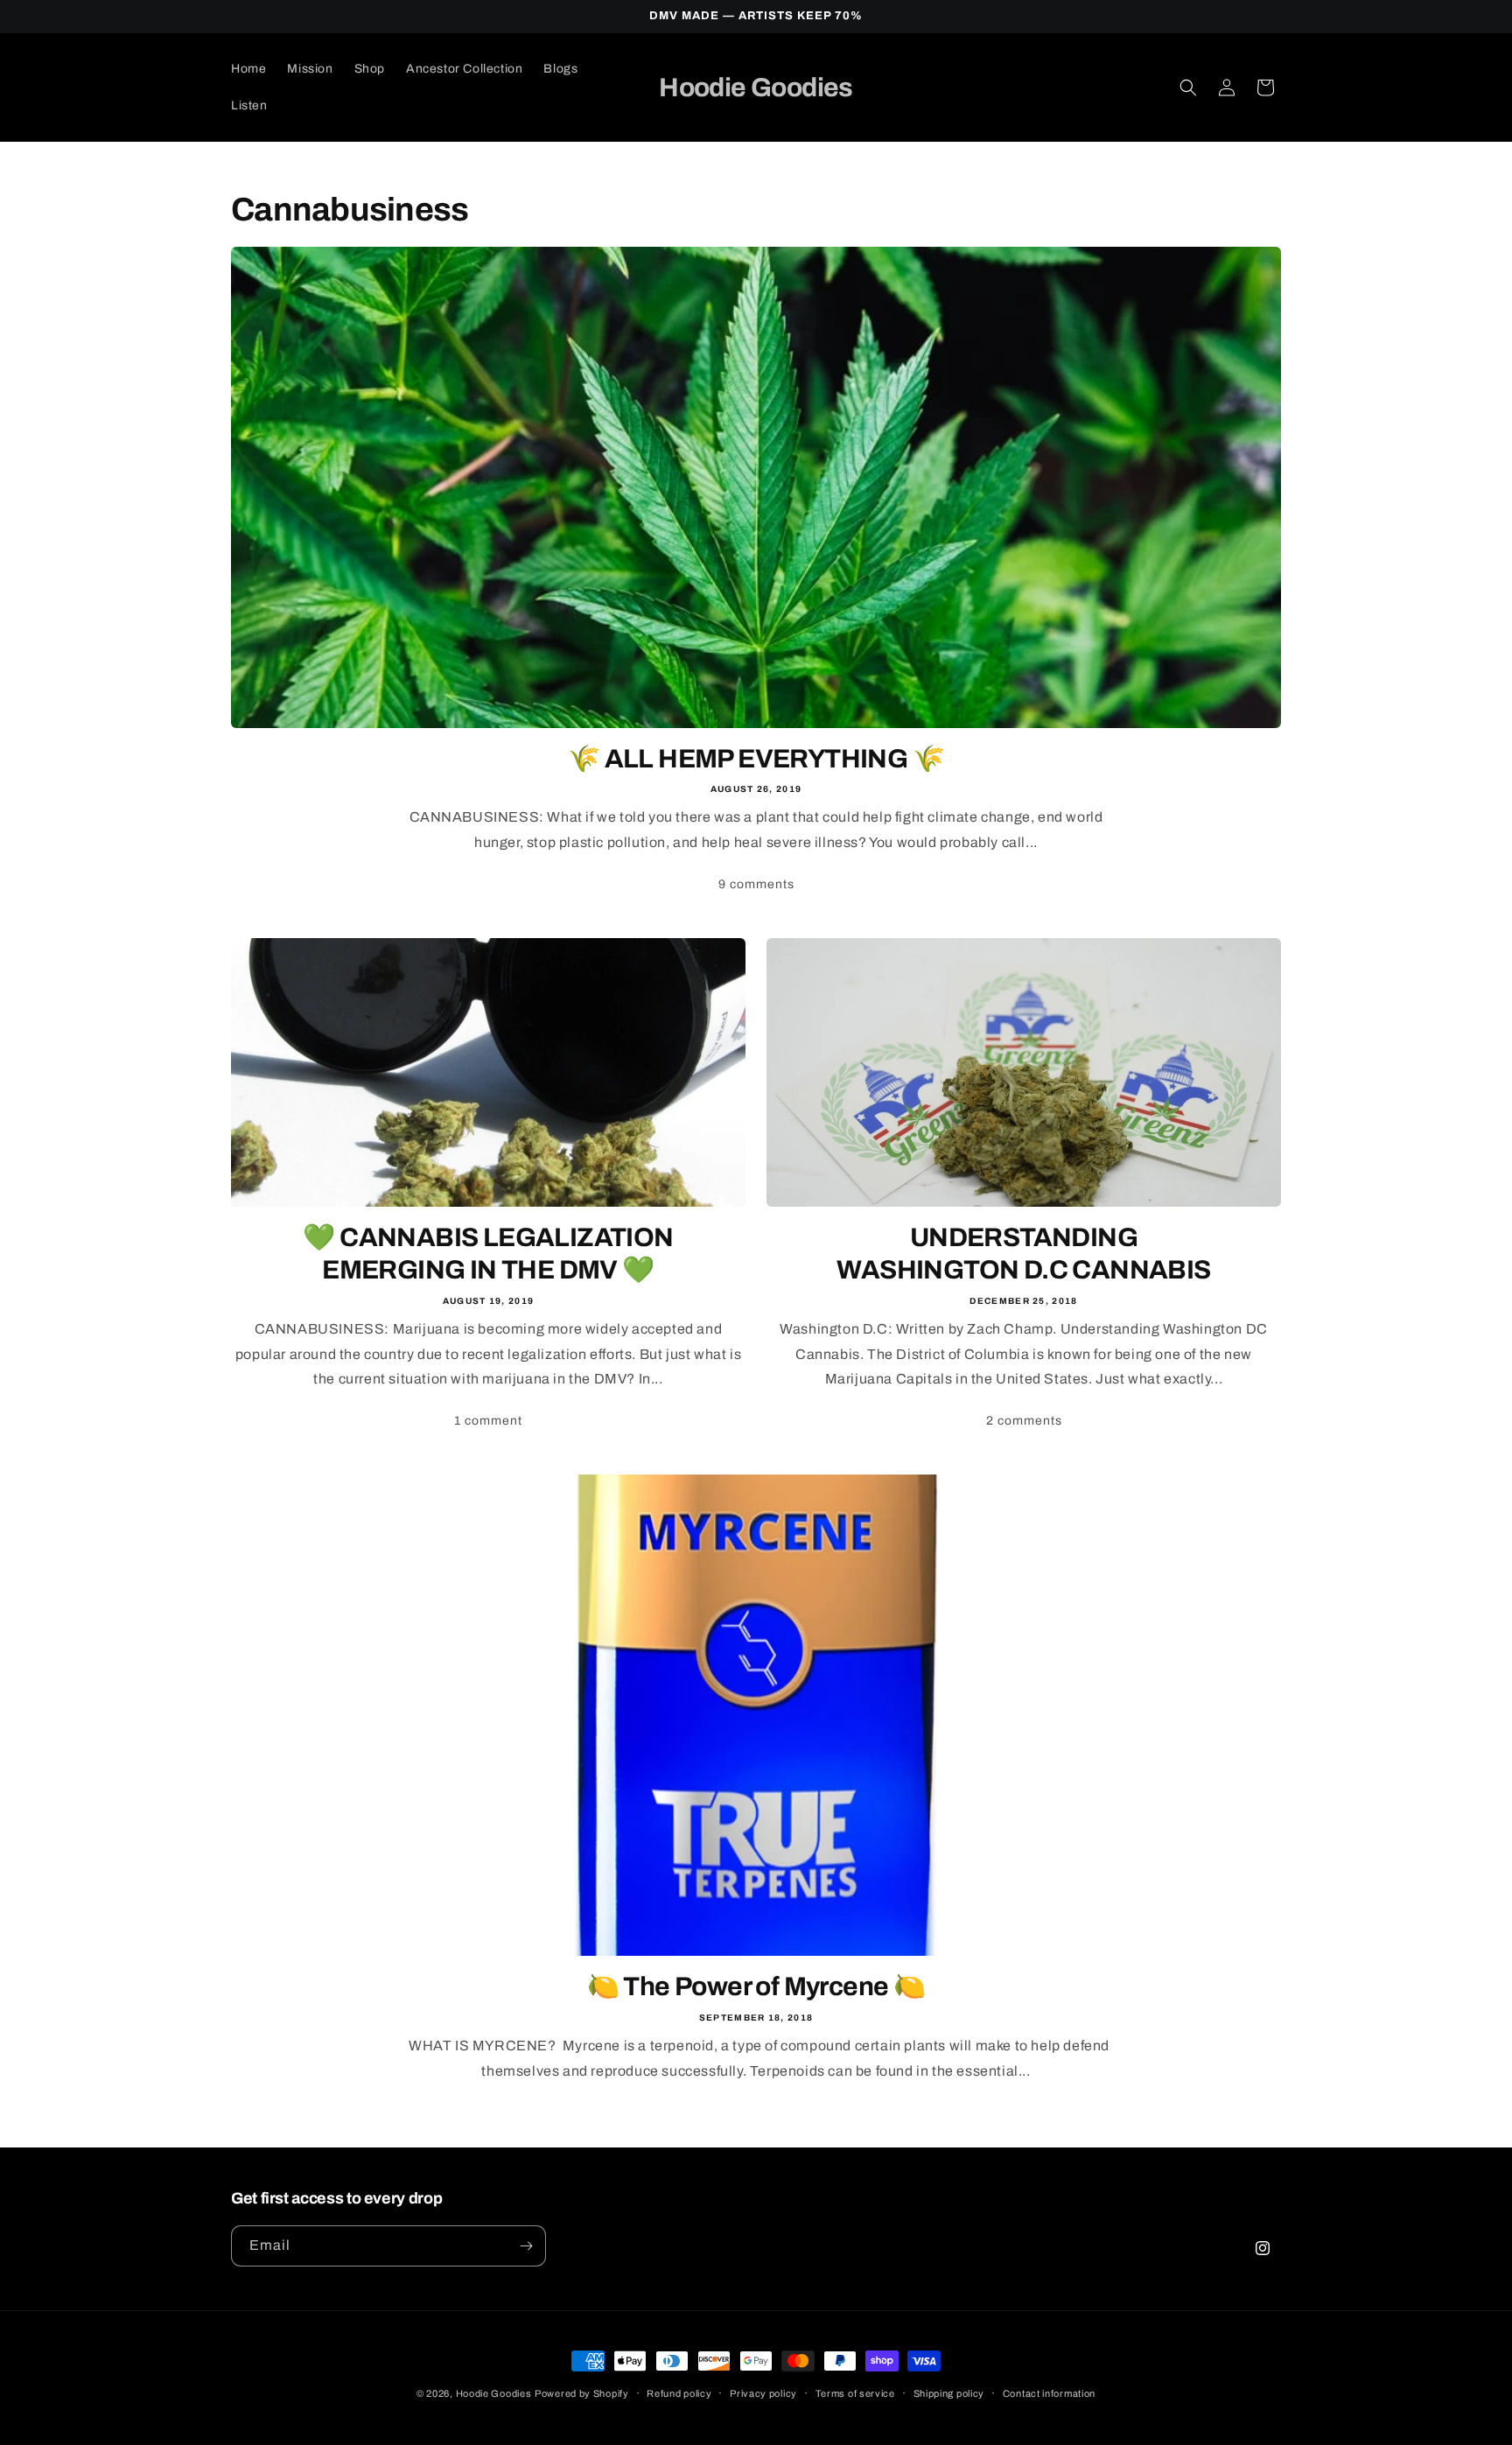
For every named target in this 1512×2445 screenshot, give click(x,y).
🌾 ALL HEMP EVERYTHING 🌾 (756, 759)
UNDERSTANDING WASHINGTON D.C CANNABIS (1023, 1254)
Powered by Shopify (582, 2393)
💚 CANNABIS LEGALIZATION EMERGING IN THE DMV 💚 (488, 1254)
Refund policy (679, 2393)
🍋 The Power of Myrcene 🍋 (756, 1986)
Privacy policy (763, 2393)
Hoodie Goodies (494, 2393)
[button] (1188, 88)
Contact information (1049, 2393)
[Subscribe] (526, 2246)
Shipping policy (949, 2393)
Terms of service (855, 2393)
